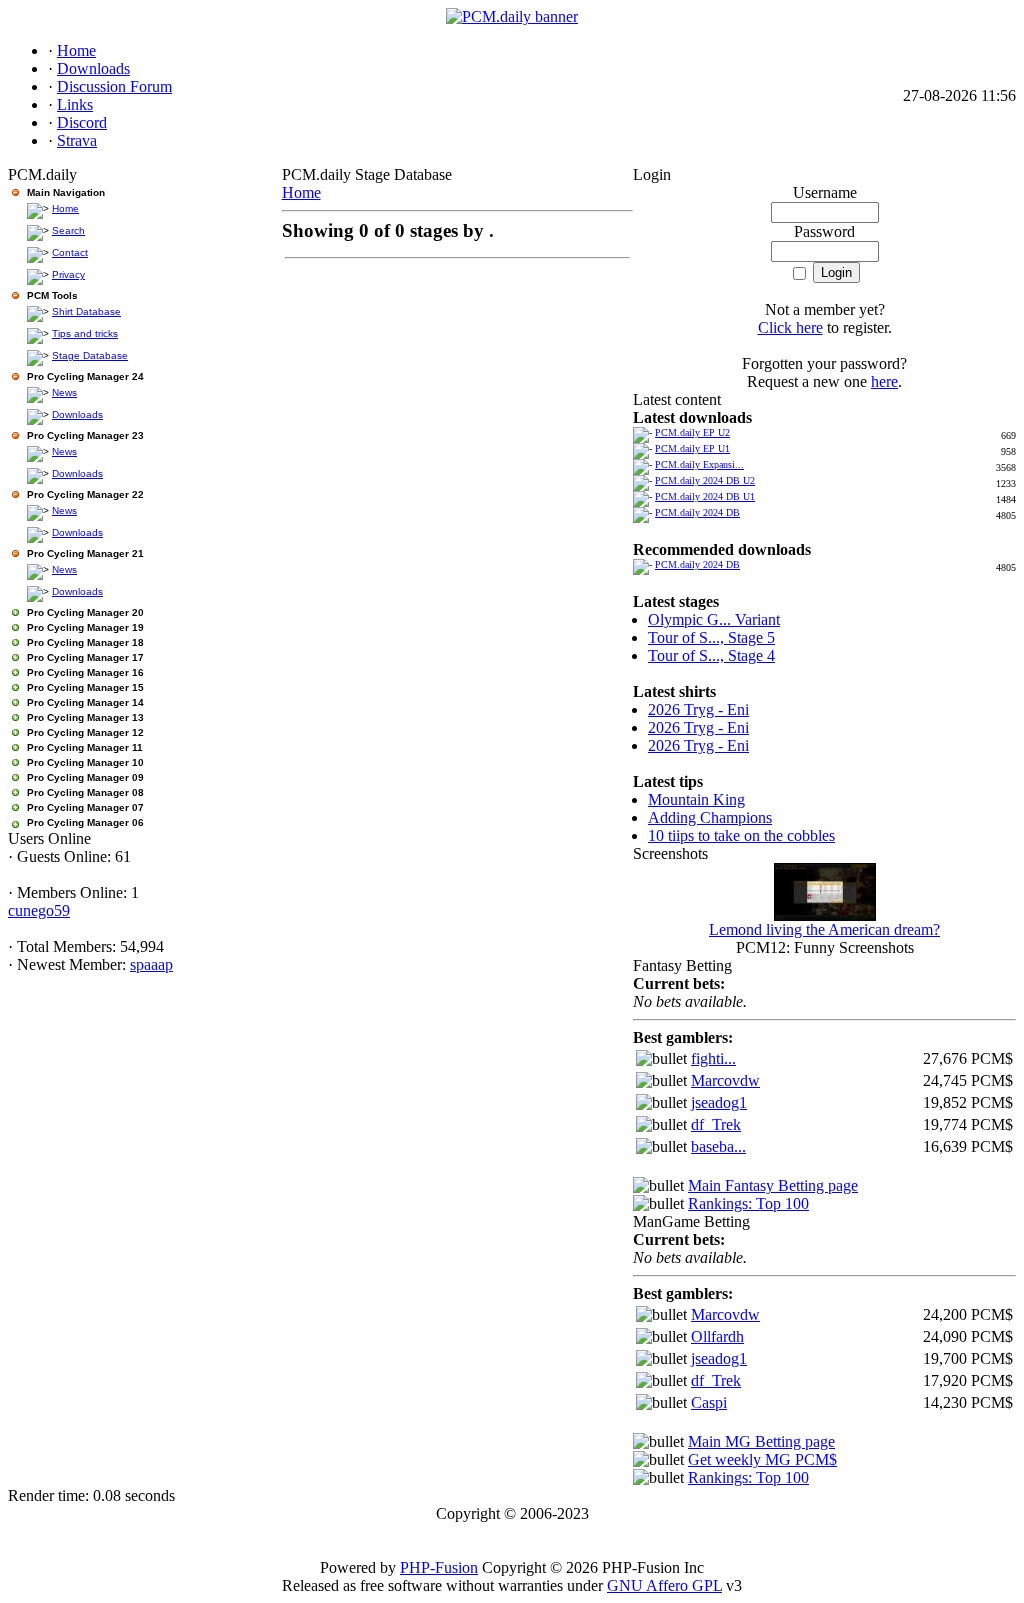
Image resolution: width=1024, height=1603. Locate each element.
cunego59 (39, 910)
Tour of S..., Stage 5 (711, 637)
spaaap (151, 964)
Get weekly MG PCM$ (762, 1459)
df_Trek (716, 1124)
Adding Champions (710, 817)
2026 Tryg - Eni (698, 709)
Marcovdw (725, 1080)
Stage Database (90, 355)
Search (68, 230)
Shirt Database (86, 311)
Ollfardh (717, 1336)
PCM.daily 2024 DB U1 (705, 496)
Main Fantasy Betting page (773, 1185)
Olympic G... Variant (714, 619)
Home (65, 208)
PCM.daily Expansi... (699, 464)
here (884, 381)
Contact (70, 252)
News (64, 392)
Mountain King (696, 799)
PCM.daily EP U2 (692, 432)
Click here (790, 327)
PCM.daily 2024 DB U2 (705, 480)
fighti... (713, 1058)
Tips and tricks (85, 333)
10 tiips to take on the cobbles (741, 835)
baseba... (718, 1146)
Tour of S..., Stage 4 (711, 655)
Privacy (68, 274)
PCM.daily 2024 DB (697, 512)
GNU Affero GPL (664, 1585)
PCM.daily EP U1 (692, 448)
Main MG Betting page (761, 1441)
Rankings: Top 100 (748, 1203)
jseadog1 (719, 1102)
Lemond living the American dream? (824, 929)
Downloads (77, 414)
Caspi (709, 1402)
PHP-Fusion (439, 1567)
